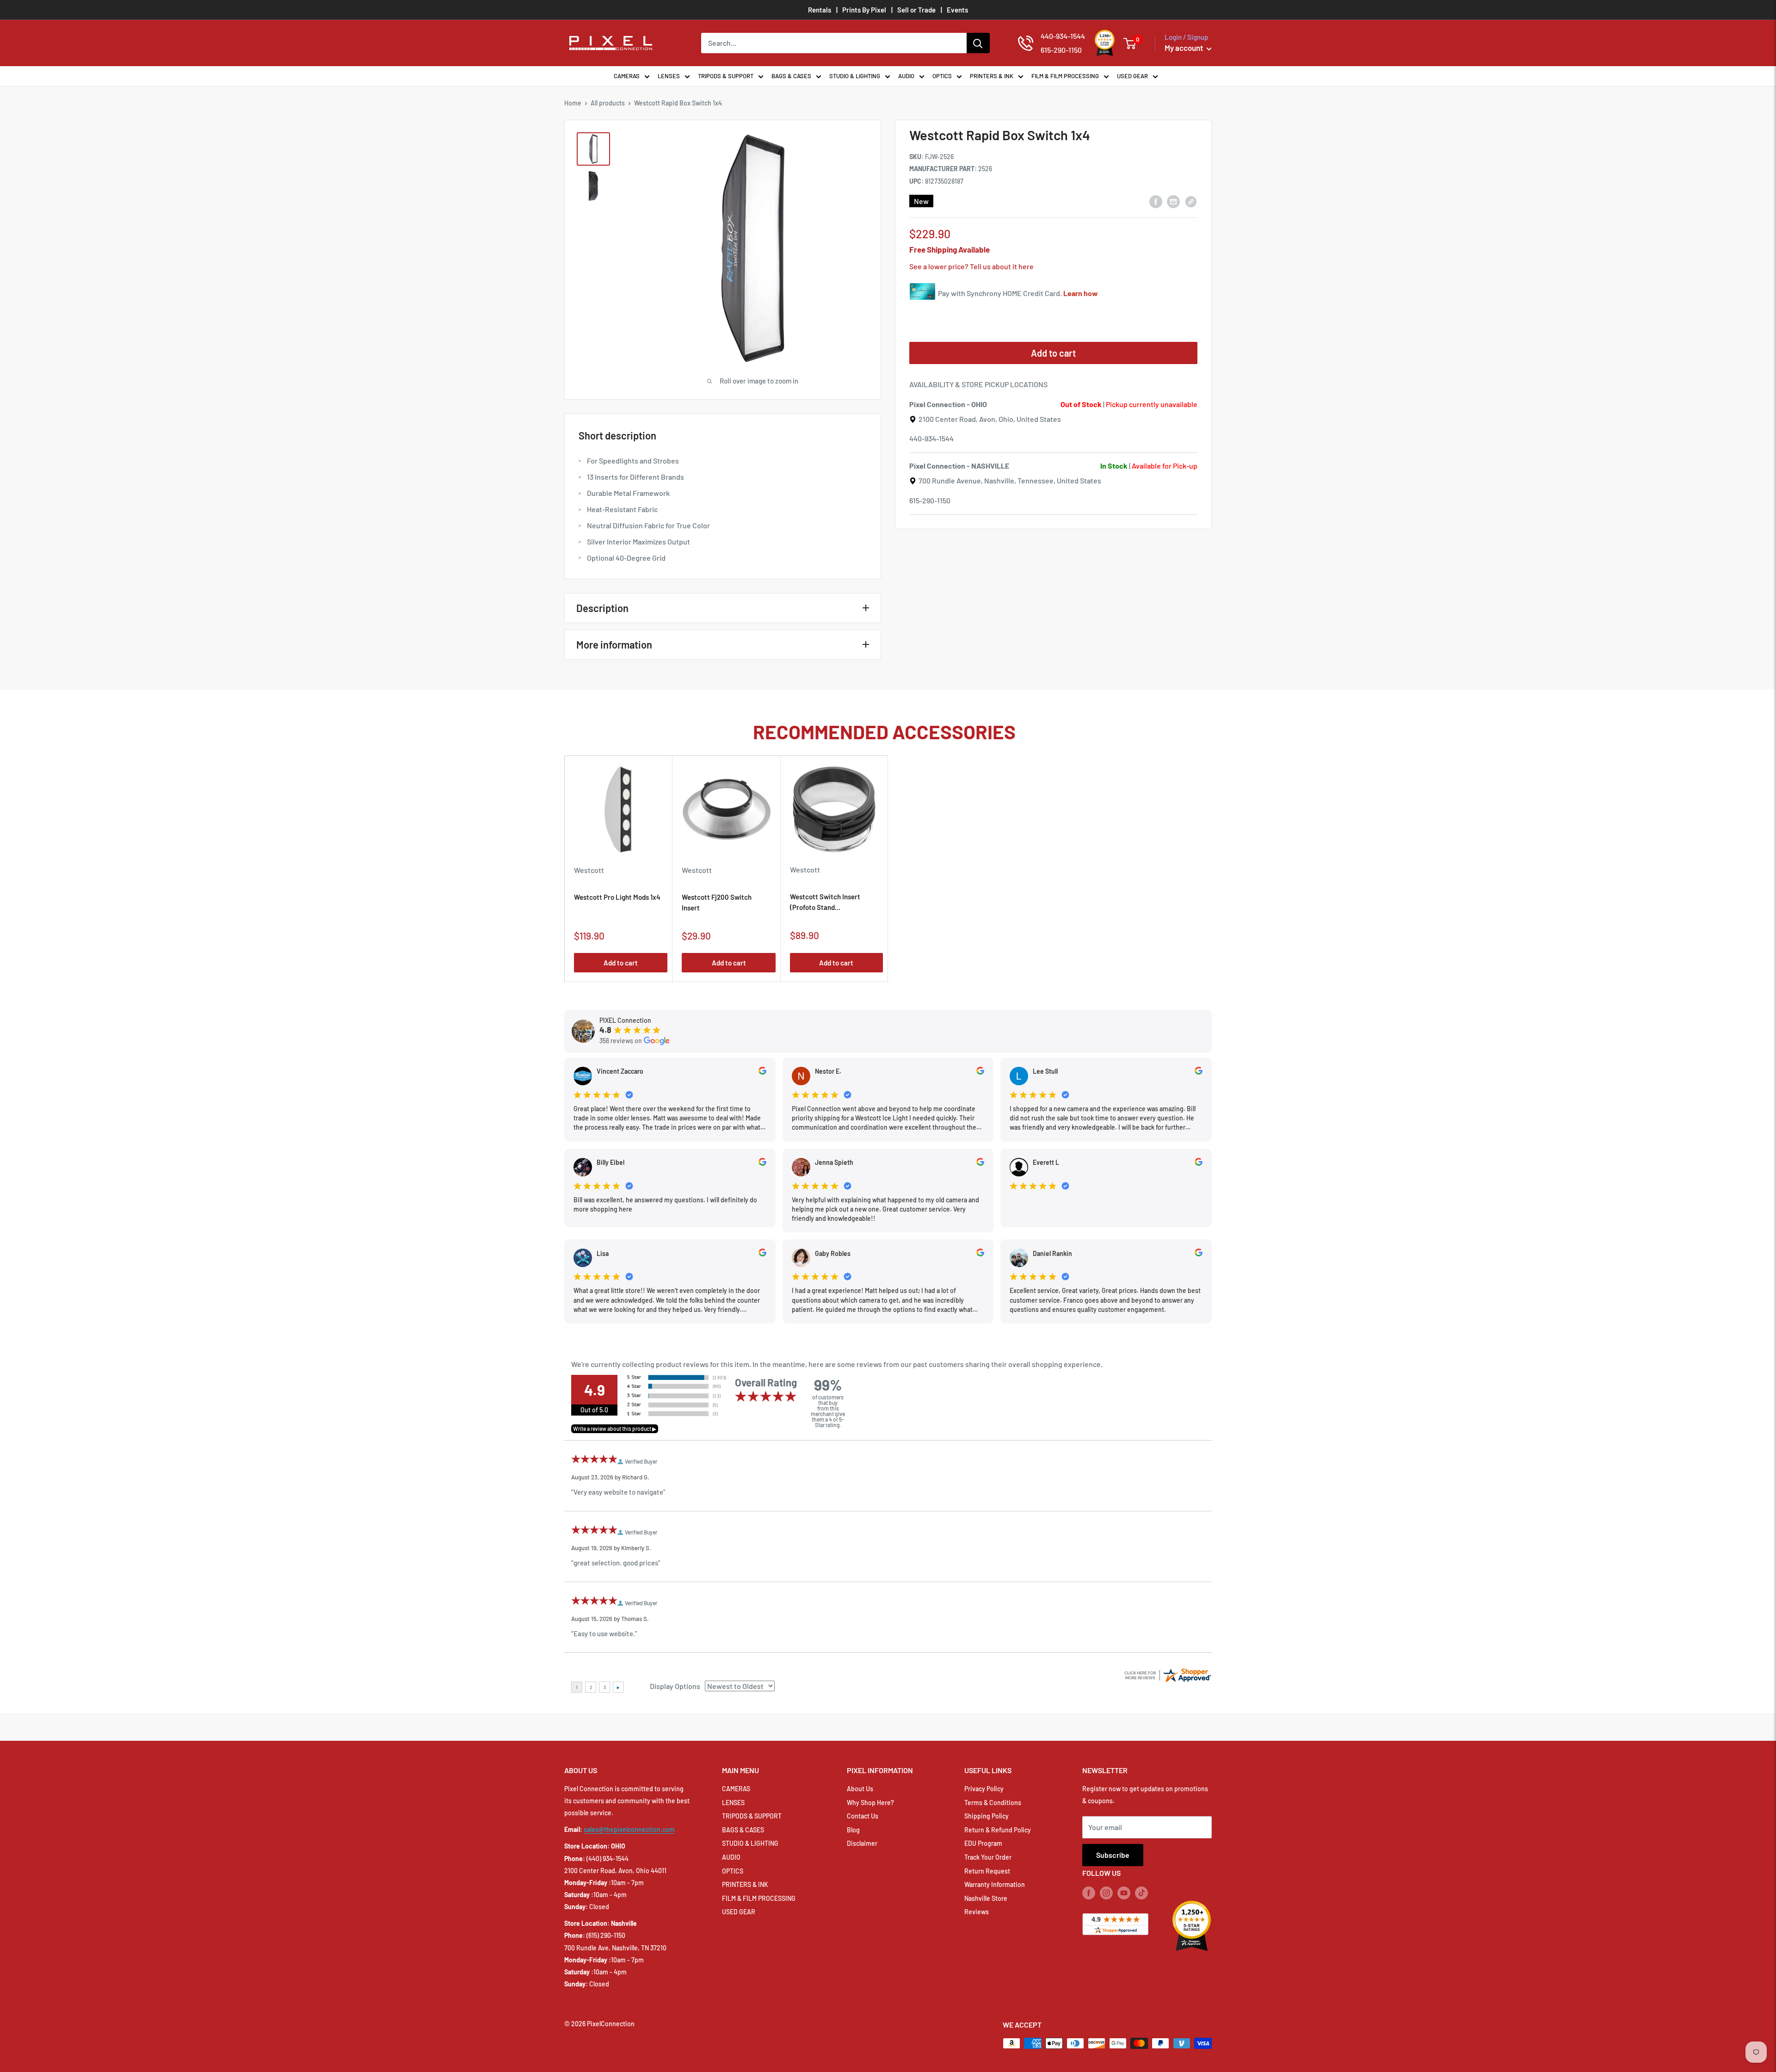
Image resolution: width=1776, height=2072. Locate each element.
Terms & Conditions (993, 1803)
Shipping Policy (987, 1816)
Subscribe (1113, 1855)
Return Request (987, 1871)
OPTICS (942, 76)
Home (573, 103)
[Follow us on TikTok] (1141, 1893)
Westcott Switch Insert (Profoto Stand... (825, 902)
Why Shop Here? (870, 1803)
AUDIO (906, 76)
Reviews (977, 1912)
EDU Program (983, 1843)
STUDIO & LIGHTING (855, 76)
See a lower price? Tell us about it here (971, 267)
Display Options (675, 1686)
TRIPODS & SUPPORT (726, 76)
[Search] (978, 43)
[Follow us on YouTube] (1124, 1893)
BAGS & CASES (791, 76)
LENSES (669, 76)
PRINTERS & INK (992, 76)
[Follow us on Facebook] (1089, 1893)
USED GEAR (1132, 76)
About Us (860, 1789)
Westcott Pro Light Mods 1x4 (617, 897)
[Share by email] (1173, 201)
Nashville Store (986, 1898)
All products (608, 103)
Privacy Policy (984, 1789)
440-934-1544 (931, 439)
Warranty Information (995, 1884)
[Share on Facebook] (1156, 201)
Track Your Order (988, 1857)
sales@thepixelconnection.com (629, 1829)
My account (1184, 48)
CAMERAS (627, 76)
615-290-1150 (930, 500)
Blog (853, 1830)
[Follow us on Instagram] (1106, 1893)
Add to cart (1053, 353)
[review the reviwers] (762, 1072)
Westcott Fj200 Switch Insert (717, 902)
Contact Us (863, 1816)
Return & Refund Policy (998, 1830)
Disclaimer (862, 1843)
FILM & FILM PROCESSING (1065, 76)
